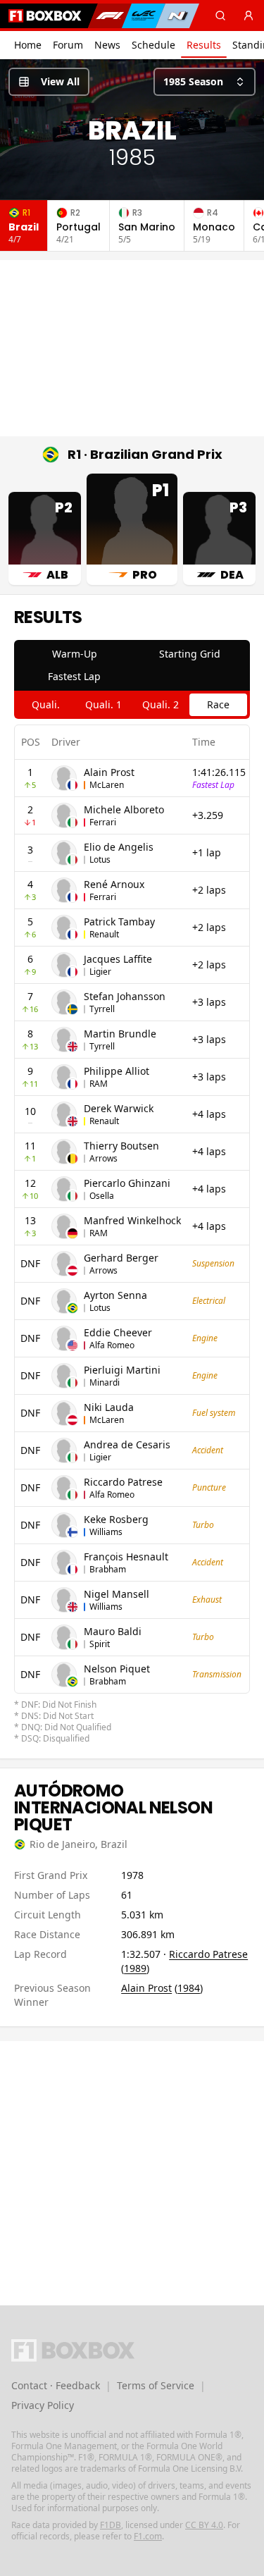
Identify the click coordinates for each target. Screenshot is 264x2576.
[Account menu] (249, 16)
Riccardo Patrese (123, 1482)
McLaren (107, 785)
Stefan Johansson (125, 996)
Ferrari (103, 822)
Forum (68, 45)
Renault (104, 934)
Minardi (105, 1382)
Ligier (100, 972)
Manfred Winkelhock (132, 1220)
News (107, 45)
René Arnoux (114, 884)
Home (28, 45)
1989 (135, 1968)
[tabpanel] (132, 1234)
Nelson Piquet (117, 1669)
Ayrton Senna (115, 1295)
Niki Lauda (109, 1407)
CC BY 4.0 (204, 2525)
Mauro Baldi (113, 1631)
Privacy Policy (43, 2405)
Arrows (103, 1158)
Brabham (108, 1569)
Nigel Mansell (117, 1594)
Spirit (100, 1644)
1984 (189, 1988)
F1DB (111, 2525)
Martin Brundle (120, 1034)
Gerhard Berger (121, 1258)
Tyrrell (102, 1009)
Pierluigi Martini (122, 1370)
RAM (99, 1084)
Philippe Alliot (117, 1071)
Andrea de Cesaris (127, 1444)
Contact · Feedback (56, 2385)
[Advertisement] (132, 348)
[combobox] (205, 82)
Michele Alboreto (124, 809)
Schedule (153, 45)
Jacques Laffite (118, 959)
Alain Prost (109, 772)
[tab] (75, 654)
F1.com (148, 2536)
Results (204, 45)
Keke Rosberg (116, 1519)
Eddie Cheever (118, 1332)
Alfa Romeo (112, 1345)
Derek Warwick (119, 1108)
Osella (102, 1196)
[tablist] (132, 665)
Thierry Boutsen (121, 1146)
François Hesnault (126, 1557)
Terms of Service (156, 2385)
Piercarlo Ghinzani (127, 1183)
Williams (106, 1532)
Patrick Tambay (119, 922)
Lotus (100, 859)
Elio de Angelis (119, 847)
